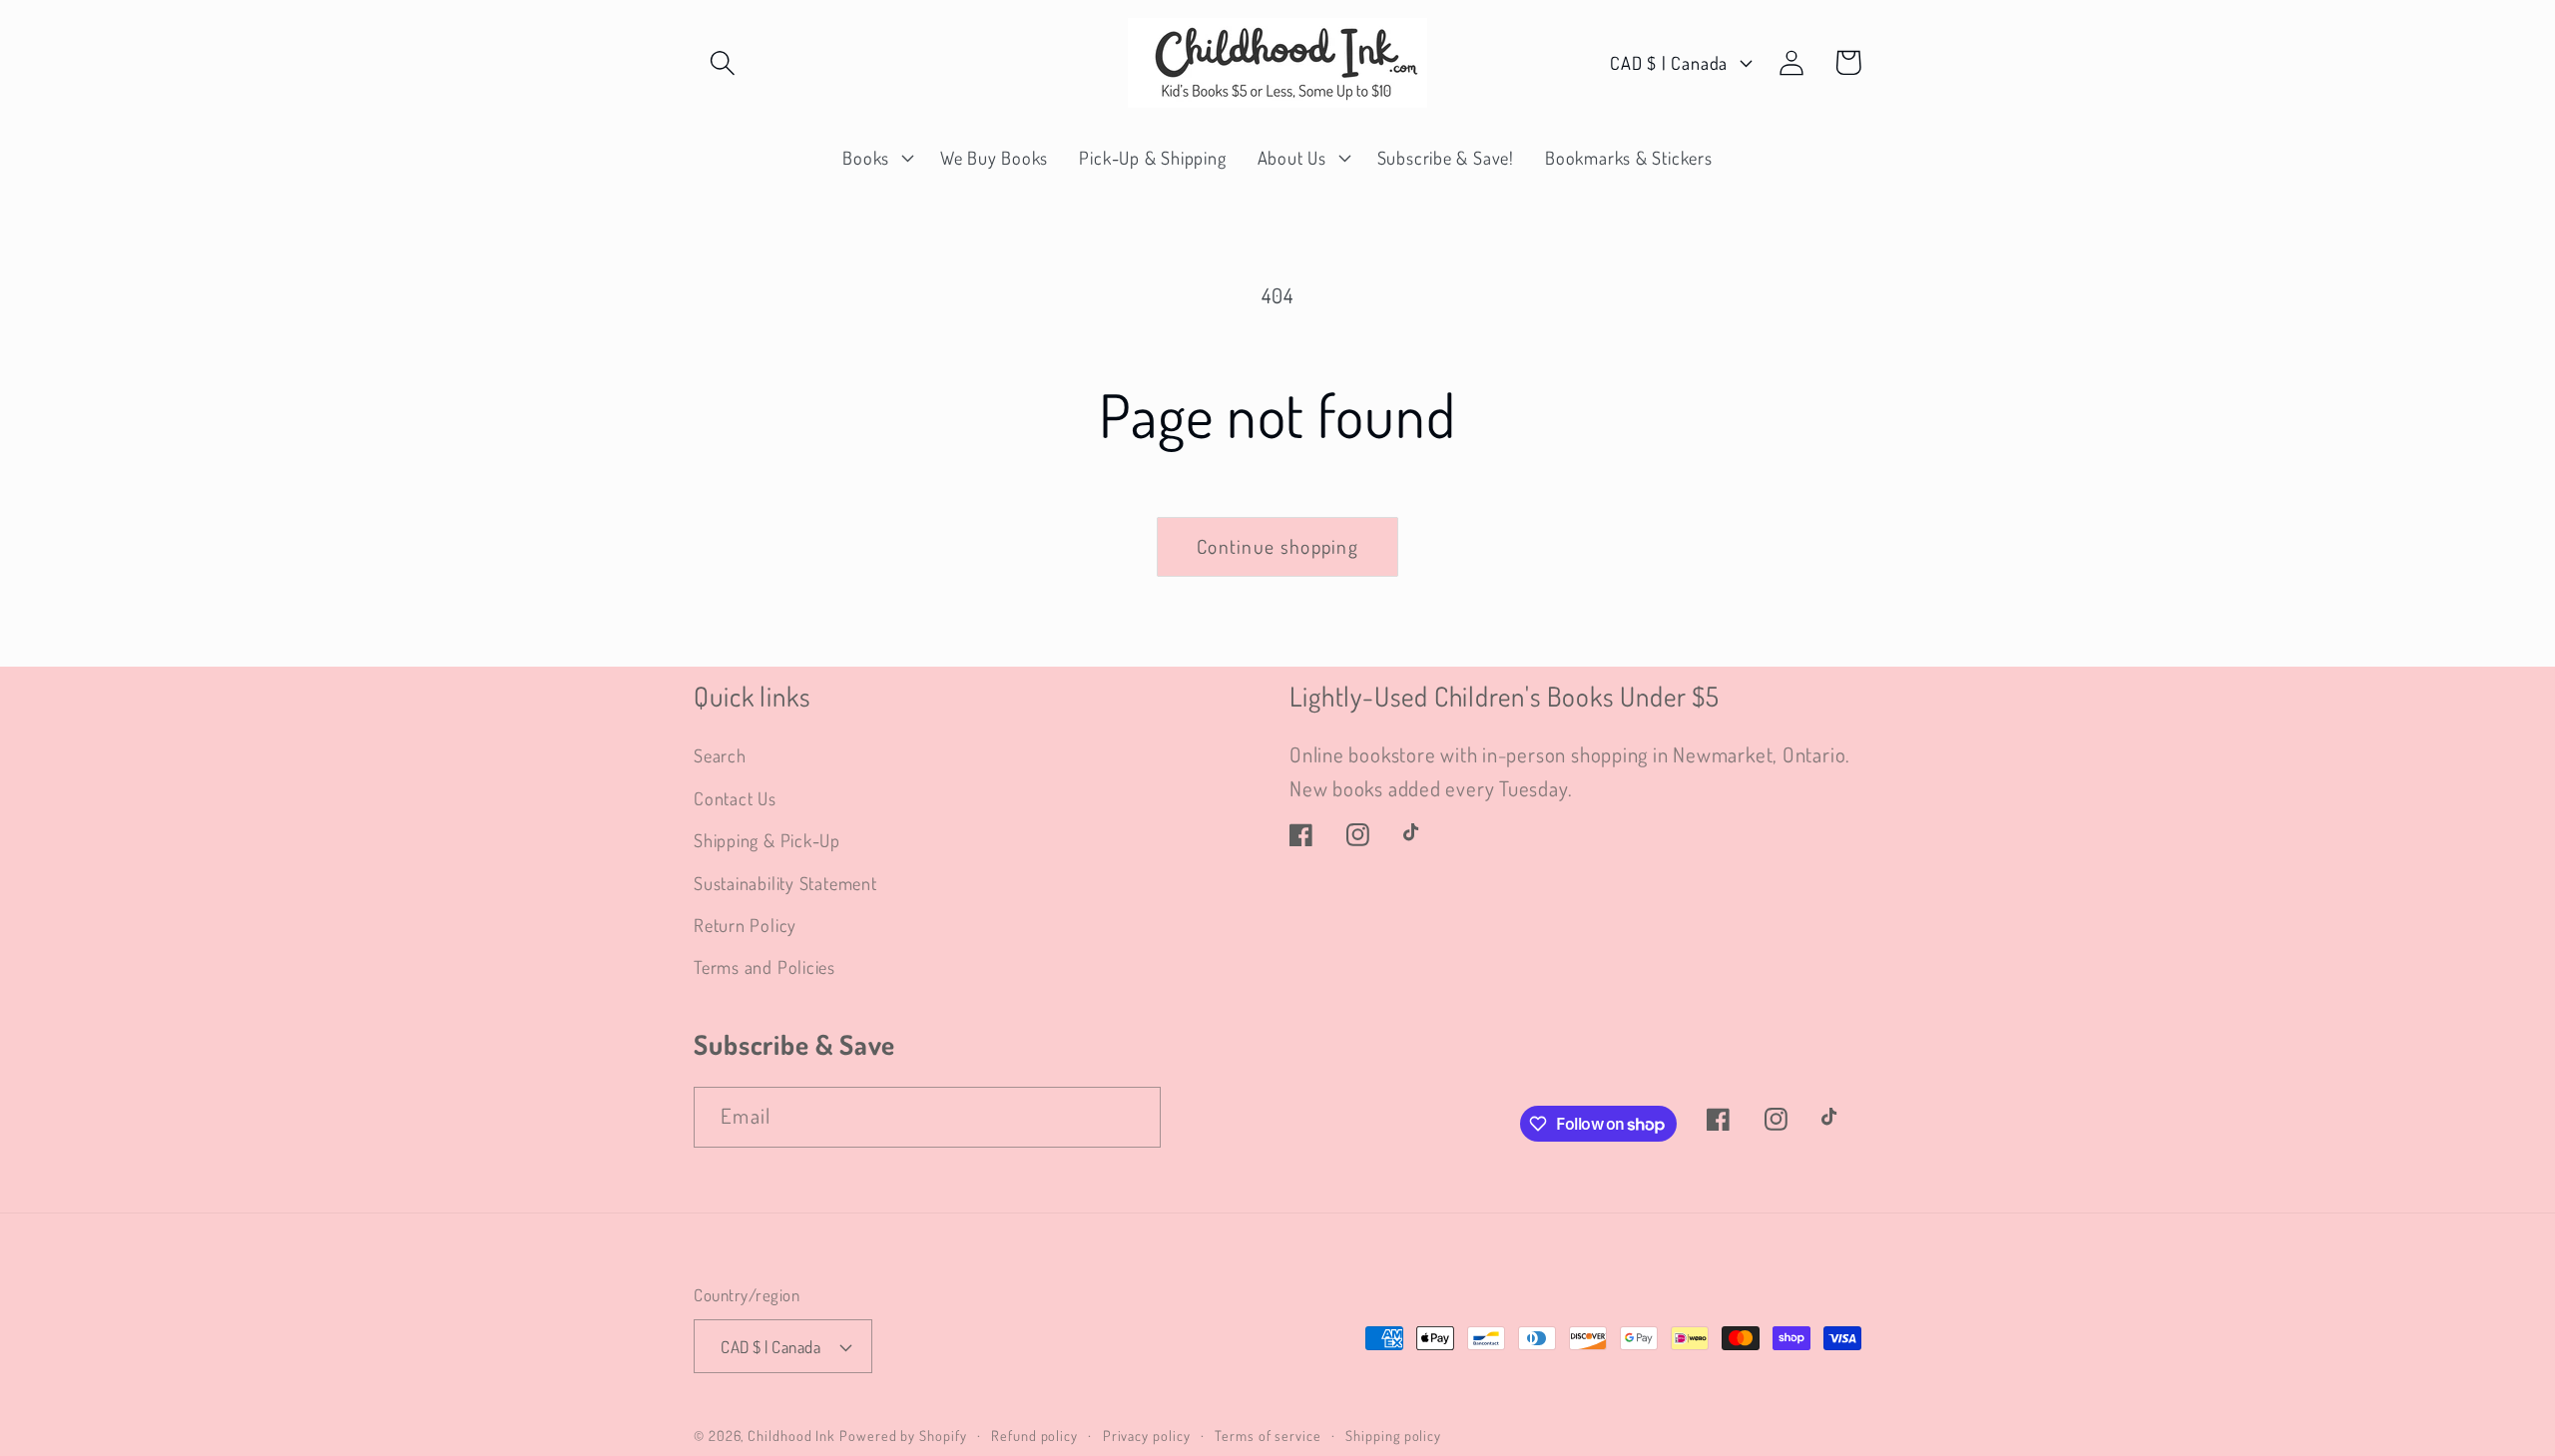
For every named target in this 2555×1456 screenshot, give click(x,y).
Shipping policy (1393, 1435)
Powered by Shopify (903, 1435)
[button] (722, 62)
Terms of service (1268, 1435)
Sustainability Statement (785, 883)
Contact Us (735, 798)
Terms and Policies (765, 967)
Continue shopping (1277, 546)
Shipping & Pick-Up (767, 840)
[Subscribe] (1131, 1117)
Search (720, 755)
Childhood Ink (791, 1435)
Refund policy (1034, 1435)
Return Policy (745, 925)
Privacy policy (1147, 1435)
